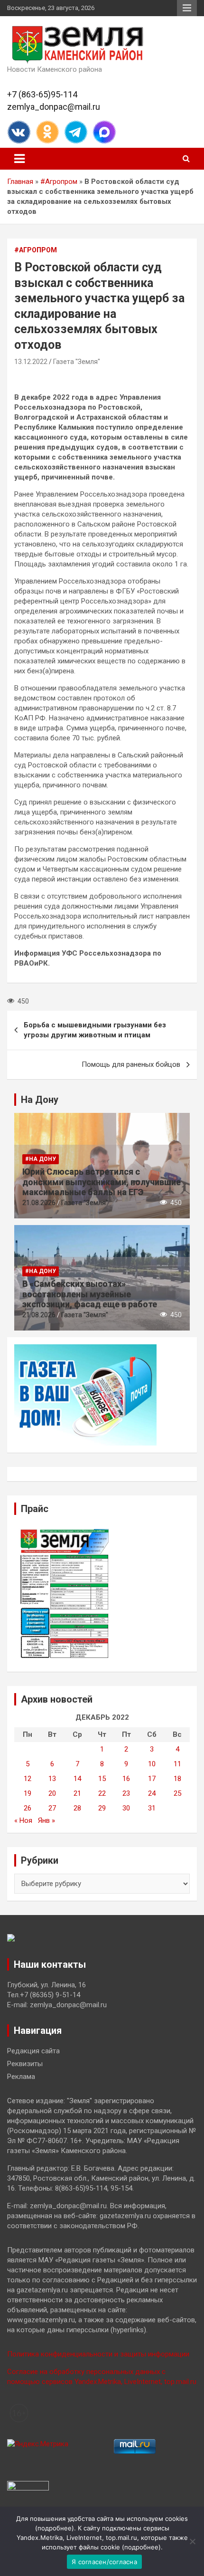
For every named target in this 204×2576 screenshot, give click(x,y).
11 (177, 1764)
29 (102, 1808)
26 (28, 1808)
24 (152, 1793)
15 (102, 1779)
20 (52, 1793)
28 (77, 1808)
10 (152, 1764)
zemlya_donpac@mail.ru (54, 107)
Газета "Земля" (77, 362)
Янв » (46, 1820)
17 (152, 1779)
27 (52, 1808)
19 (28, 1793)
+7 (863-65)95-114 (42, 94)
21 (77, 1793)
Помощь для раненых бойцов (131, 1064)
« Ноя (23, 1820)
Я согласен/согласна (104, 2562)
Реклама (21, 2077)
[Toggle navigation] (19, 159)
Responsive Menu (187, 8)
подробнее (55, 2528)
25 (177, 1793)
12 (28, 1779)
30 (126, 1808)
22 (102, 1793)
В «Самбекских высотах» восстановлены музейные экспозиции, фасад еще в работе (90, 1294)
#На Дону (41, 1159)
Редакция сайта (33, 2051)
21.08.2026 (39, 1203)
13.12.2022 (31, 362)
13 (52, 1779)
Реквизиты (25, 2064)
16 (126, 1779)
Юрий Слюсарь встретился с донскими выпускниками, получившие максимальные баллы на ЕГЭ (102, 1182)
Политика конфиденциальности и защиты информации (98, 2354)
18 (177, 1779)
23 (126, 1793)
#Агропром (59, 182)
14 (77, 1779)
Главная (20, 182)
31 (152, 1808)
